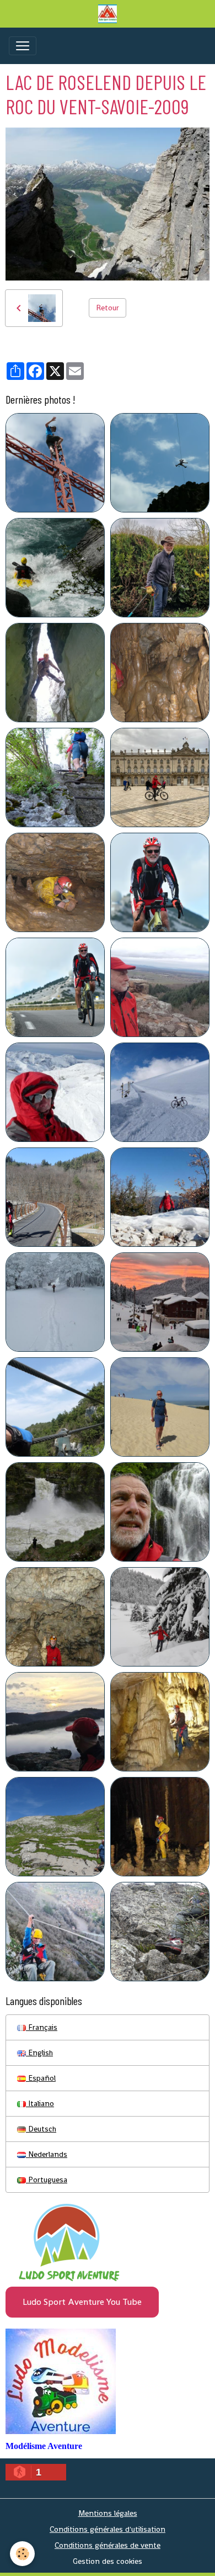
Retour (108, 308)
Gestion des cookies (108, 2561)
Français (42, 2027)
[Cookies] (22, 2554)
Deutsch (41, 2129)
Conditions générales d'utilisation (108, 2529)
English (39, 2053)
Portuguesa (47, 2180)
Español (41, 2078)
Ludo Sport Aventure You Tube (82, 2302)
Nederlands (47, 2154)
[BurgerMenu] (23, 46)
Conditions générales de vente (108, 2545)
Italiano (40, 2103)
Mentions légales (108, 2513)
